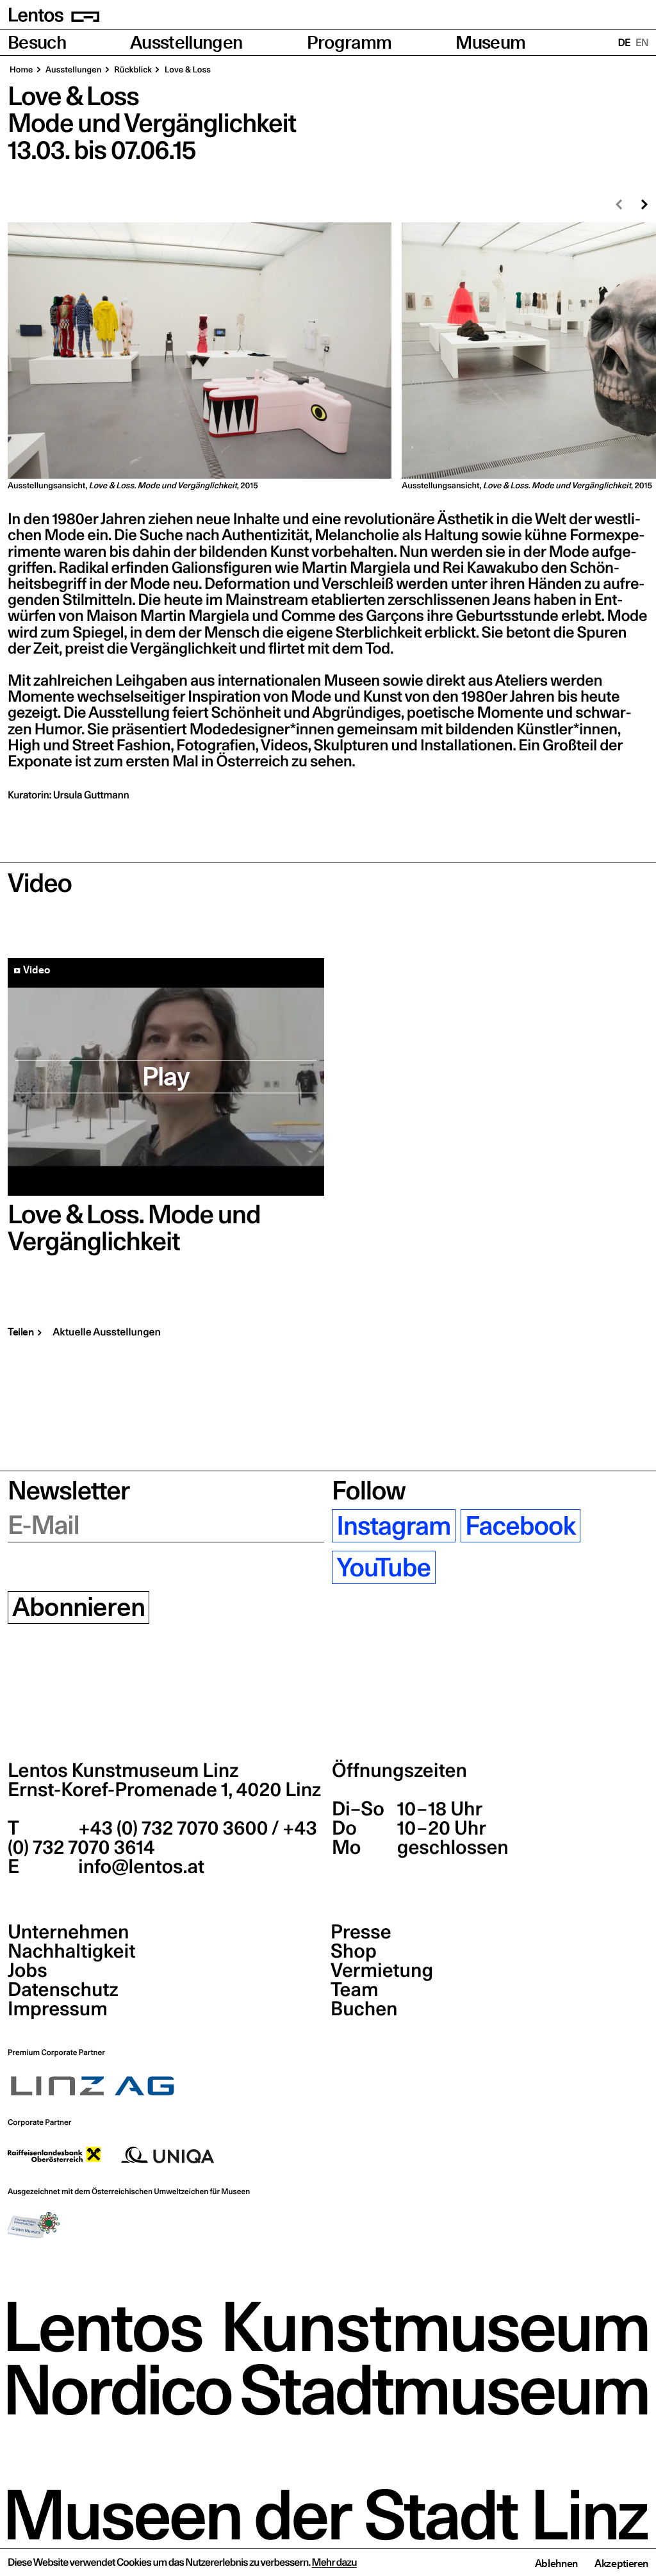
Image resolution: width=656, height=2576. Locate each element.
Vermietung (382, 1970)
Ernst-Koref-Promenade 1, (164, 1790)
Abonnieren (78, 1608)
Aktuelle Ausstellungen (107, 1332)
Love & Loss (187, 70)
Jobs (28, 1970)
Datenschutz (63, 1990)
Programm (349, 43)
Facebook (520, 1526)
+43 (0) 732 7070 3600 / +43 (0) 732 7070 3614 (162, 1838)
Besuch (37, 43)
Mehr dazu (334, 2563)
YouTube (383, 1567)
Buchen (364, 2009)
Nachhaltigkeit (71, 1951)
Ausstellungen (186, 43)
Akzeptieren (621, 2563)
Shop (354, 1951)
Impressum (58, 2009)
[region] (328, 357)
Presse (361, 1932)
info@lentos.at (139, 1867)
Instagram (393, 1526)
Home (21, 70)
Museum (490, 43)
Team (354, 1990)
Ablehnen (556, 2563)
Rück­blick (133, 70)
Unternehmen (68, 1932)
